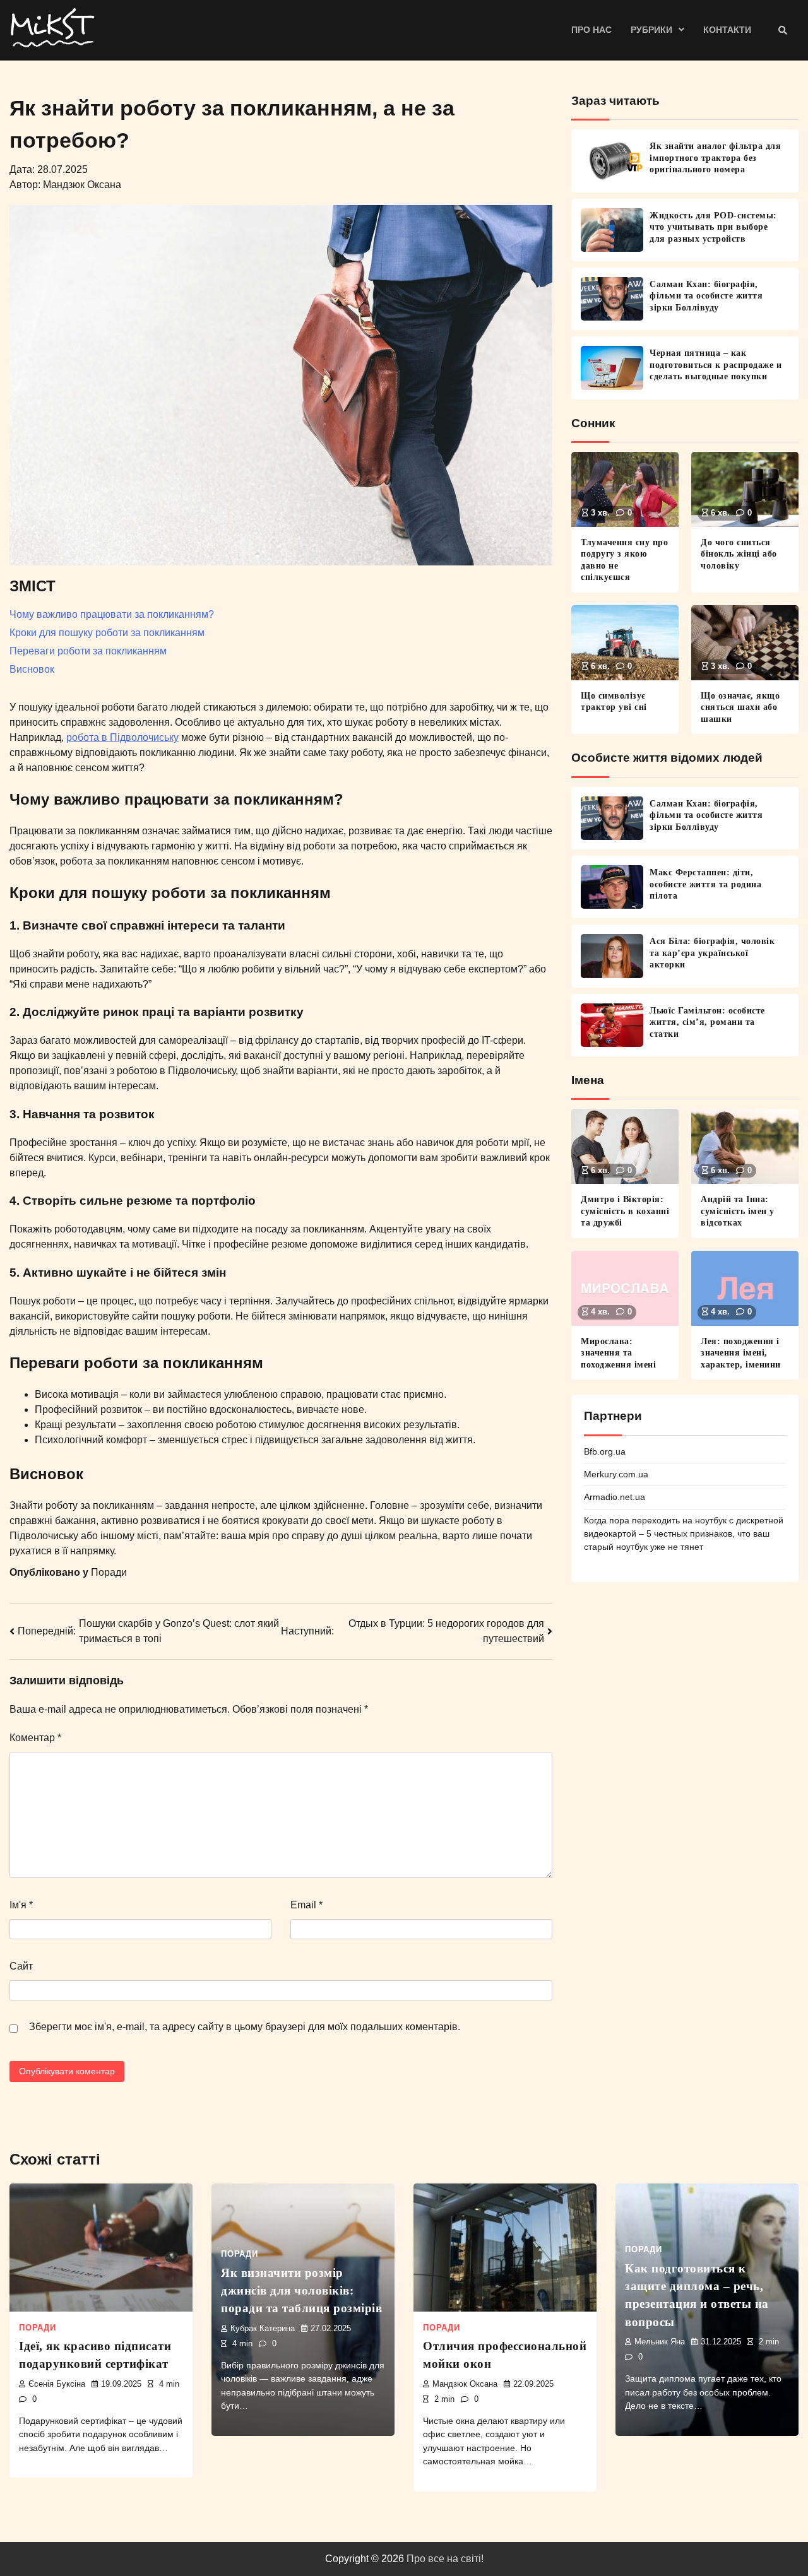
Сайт (21, 1966)
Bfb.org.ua (605, 1451)
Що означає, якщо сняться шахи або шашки (740, 707)
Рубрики (651, 30)
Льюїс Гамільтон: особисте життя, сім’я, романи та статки (707, 1022)
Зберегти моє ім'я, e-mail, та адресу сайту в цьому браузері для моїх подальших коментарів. (245, 2027)
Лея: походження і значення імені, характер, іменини (741, 1353)
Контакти (727, 30)
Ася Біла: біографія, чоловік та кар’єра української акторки (712, 953)
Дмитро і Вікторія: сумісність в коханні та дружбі (625, 1211)
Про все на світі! (445, 2559)
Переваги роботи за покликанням (88, 651)
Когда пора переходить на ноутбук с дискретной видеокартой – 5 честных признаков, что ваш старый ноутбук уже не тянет (684, 1534)
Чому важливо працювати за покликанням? (112, 614)
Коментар (35, 1738)
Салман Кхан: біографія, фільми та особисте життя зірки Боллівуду (706, 296)
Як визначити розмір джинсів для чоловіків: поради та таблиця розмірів (301, 2291)
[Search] (783, 30)
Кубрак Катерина (263, 2329)
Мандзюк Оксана (465, 2384)
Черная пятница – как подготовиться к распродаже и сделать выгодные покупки (716, 364)
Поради (109, 1572)
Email (306, 1905)
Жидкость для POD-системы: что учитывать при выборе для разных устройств (713, 227)
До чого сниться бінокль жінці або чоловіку (739, 554)
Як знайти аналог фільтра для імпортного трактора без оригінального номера (715, 157)
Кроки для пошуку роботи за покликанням (107, 633)
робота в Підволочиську (122, 737)
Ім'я (21, 1905)
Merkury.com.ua (616, 1474)
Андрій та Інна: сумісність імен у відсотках (738, 1211)
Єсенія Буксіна (57, 2384)
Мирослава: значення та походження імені (618, 1353)
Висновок (32, 669)
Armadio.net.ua (615, 1497)
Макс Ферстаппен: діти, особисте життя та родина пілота (705, 884)
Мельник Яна (660, 2342)
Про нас (591, 30)
